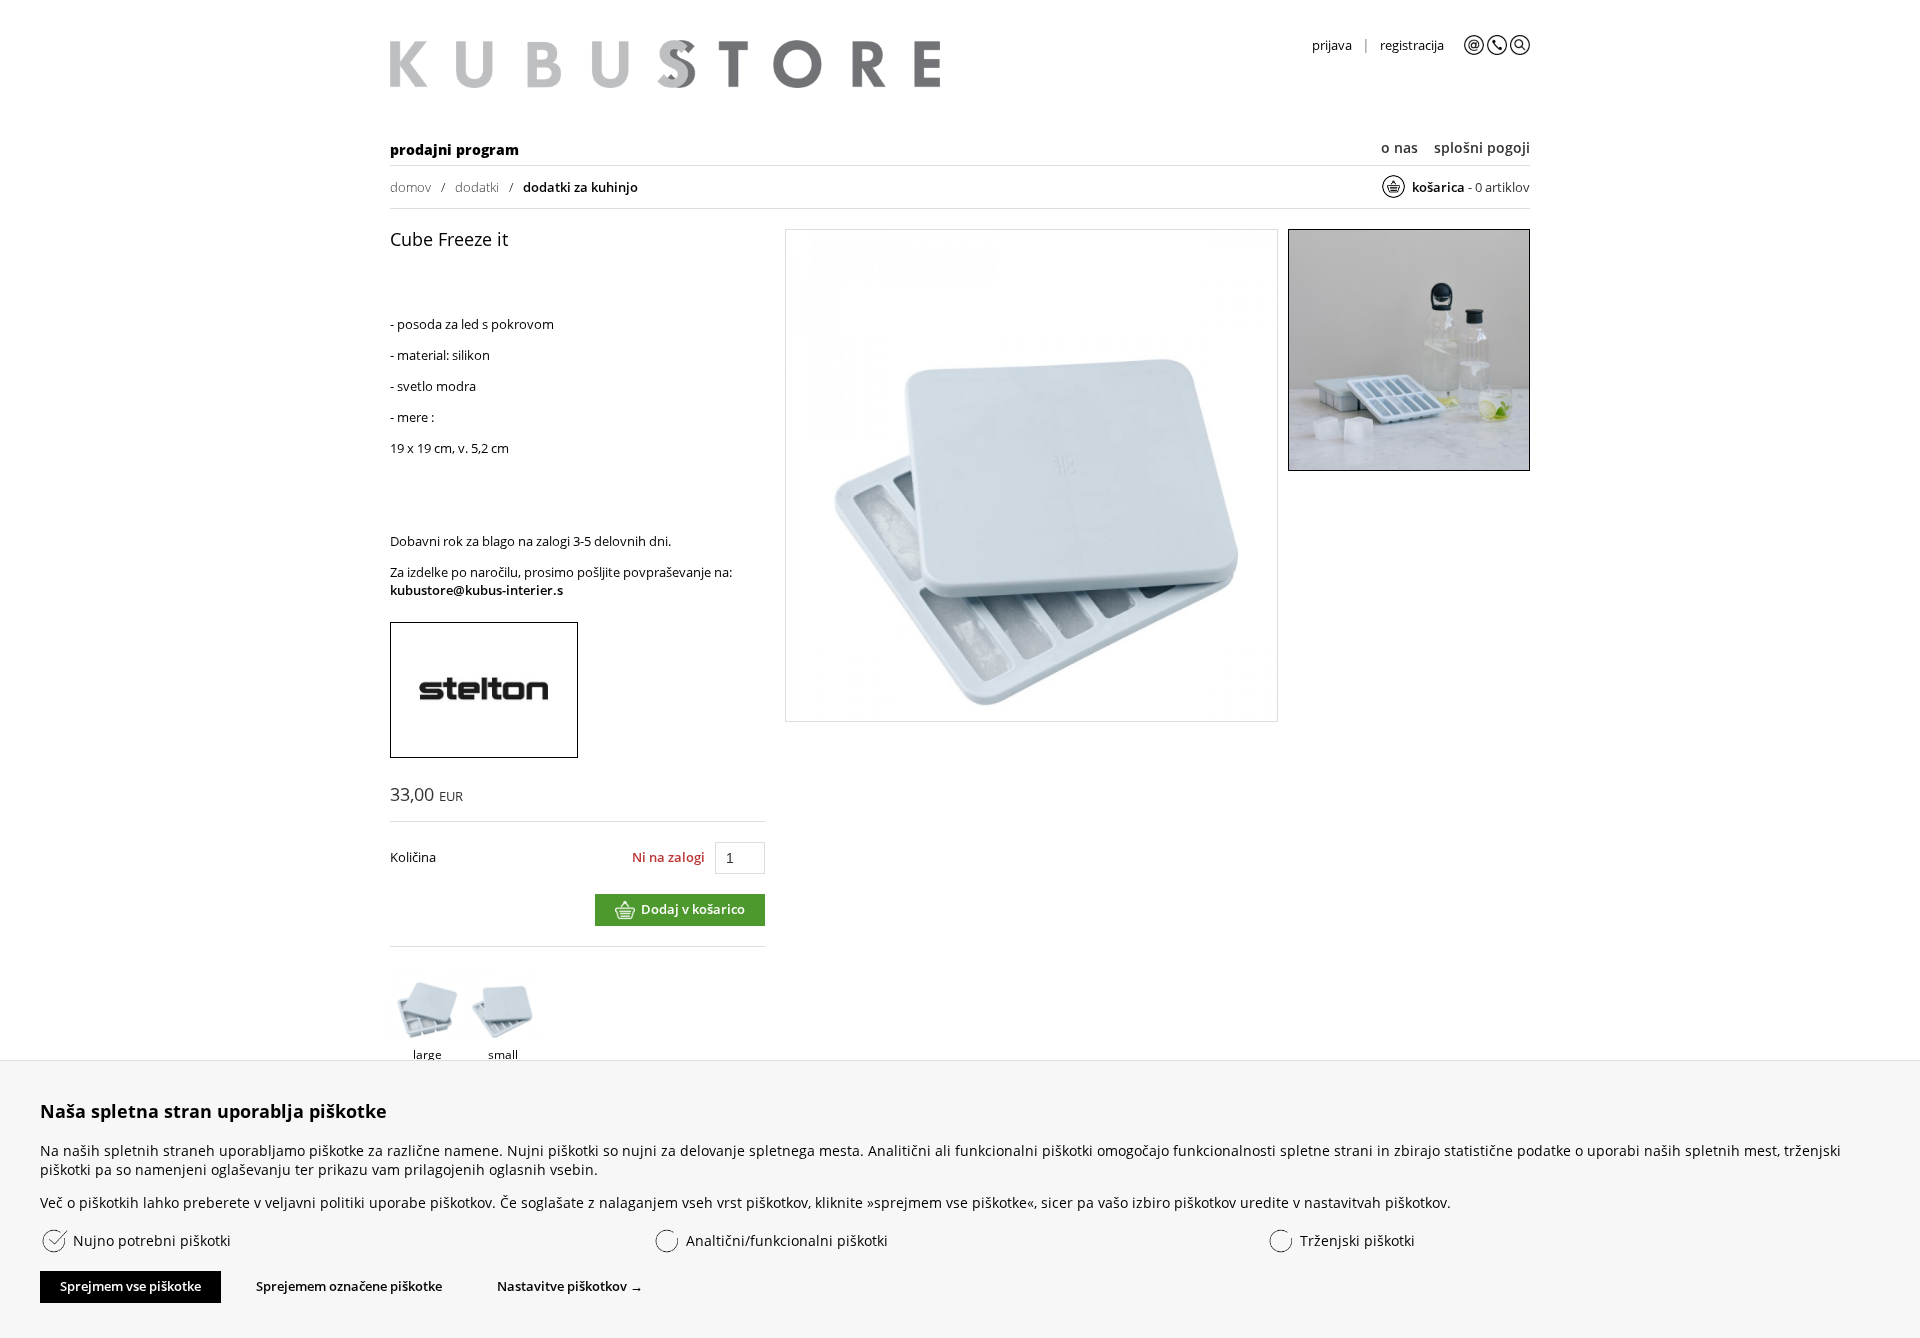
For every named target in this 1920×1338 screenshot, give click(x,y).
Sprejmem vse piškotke (130, 1286)
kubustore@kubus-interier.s (476, 590)
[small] (1031, 477)
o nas (1399, 147)
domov (410, 187)
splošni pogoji (1482, 147)
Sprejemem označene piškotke (349, 1286)
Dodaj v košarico (693, 909)
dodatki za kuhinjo (580, 187)
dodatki (477, 187)
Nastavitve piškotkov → (570, 1286)
